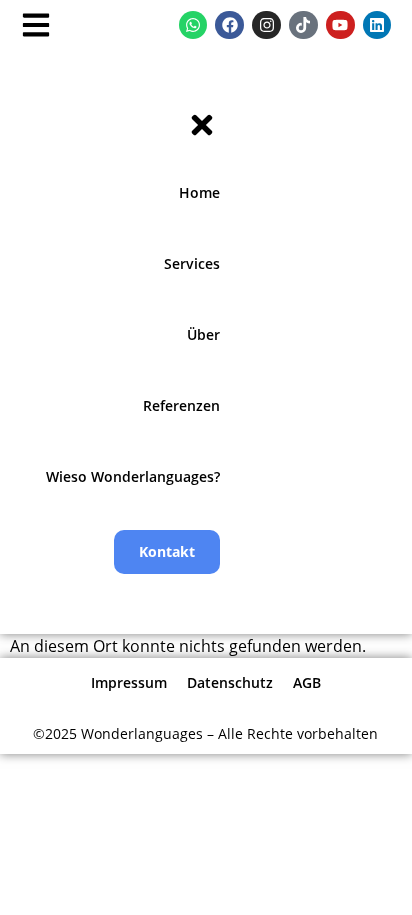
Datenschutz (230, 682)
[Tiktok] (303, 25)
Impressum (129, 682)
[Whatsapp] (193, 25)
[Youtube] (340, 25)
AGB (307, 682)
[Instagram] (266, 25)
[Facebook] (229, 25)
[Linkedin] (377, 25)
